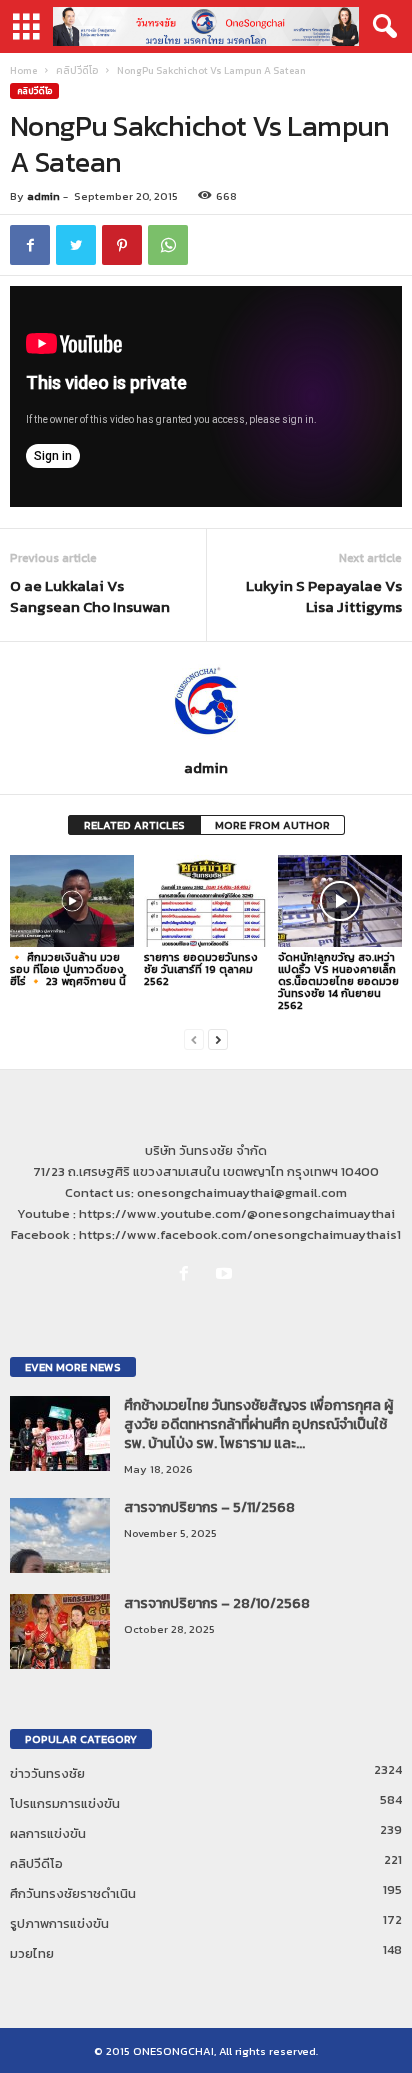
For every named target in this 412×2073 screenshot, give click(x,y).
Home (23, 70)
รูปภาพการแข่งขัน (59, 1923)
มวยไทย (32, 1953)
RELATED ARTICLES (134, 825)
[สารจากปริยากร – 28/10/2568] (60, 1631)
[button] (381, 27)
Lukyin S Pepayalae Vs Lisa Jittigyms (324, 596)
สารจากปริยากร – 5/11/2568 (209, 1507)
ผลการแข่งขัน (48, 1833)
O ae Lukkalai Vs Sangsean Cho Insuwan (90, 596)
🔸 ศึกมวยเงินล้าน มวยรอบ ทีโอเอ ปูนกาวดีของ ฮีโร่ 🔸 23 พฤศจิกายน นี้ (68, 969)
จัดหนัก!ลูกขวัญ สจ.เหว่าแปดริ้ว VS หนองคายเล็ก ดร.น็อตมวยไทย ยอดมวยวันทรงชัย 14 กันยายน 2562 (338, 981)
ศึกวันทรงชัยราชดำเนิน (73, 1893)
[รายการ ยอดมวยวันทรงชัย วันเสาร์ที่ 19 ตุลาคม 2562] (206, 901)
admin (43, 196)
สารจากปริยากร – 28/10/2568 (217, 1603)
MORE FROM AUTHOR (272, 825)
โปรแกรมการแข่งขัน (65, 1803)
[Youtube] (226, 1274)
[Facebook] (188, 1274)
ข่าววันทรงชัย (47, 1773)
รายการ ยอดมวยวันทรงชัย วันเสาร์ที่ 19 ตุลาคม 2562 (201, 969)
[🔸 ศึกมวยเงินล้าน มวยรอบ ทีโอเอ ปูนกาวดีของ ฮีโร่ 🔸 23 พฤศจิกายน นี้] (72, 901)
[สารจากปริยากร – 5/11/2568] (60, 1535)
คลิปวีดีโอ (77, 70)
